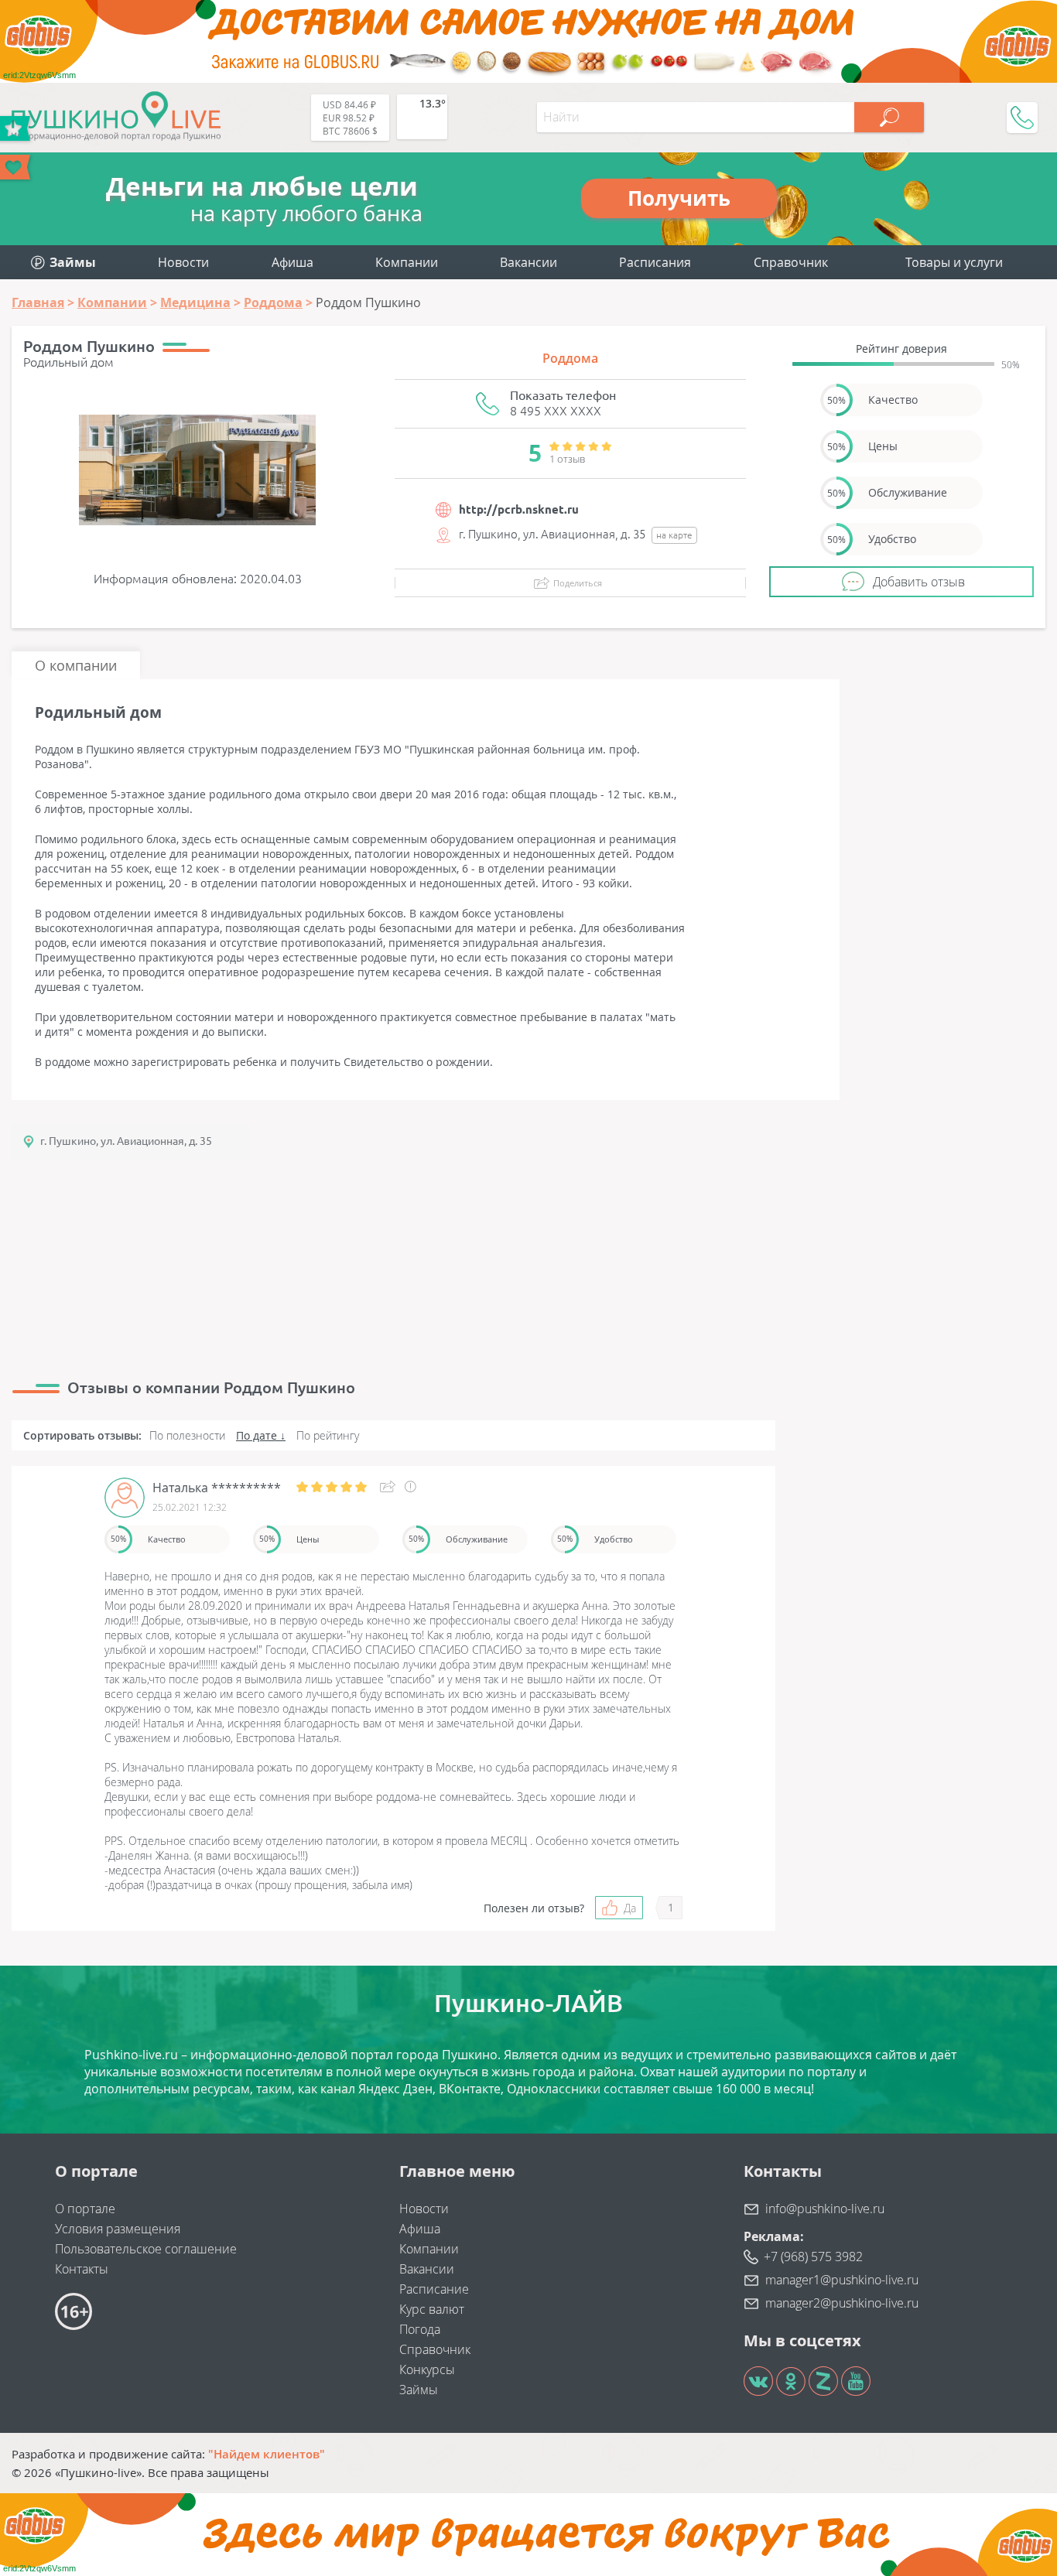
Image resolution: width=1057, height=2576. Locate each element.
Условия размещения (118, 2229)
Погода (420, 2329)
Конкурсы (427, 2369)
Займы (419, 2390)
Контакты (82, 2269)
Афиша (292, 262)
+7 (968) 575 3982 (813, 2257)
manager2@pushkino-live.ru (842, 2303)
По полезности (187, 1435)
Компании (407, 262)
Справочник (791, 262)
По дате (257, 1435)
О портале (85, 2209)
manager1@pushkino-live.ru (842, 2280)
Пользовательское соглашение (146, 2249)
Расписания (655, 262)
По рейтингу (328, 1435)
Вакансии (528, 262)
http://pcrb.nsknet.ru (519, 509)
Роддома (570, 358)
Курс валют (432, 2309)
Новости (183, 262)
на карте (674, 535)
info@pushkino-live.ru (825, 2209)
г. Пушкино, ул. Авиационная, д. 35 (126, 1141)
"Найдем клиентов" (267, 2454)
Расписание (434, 2289)
